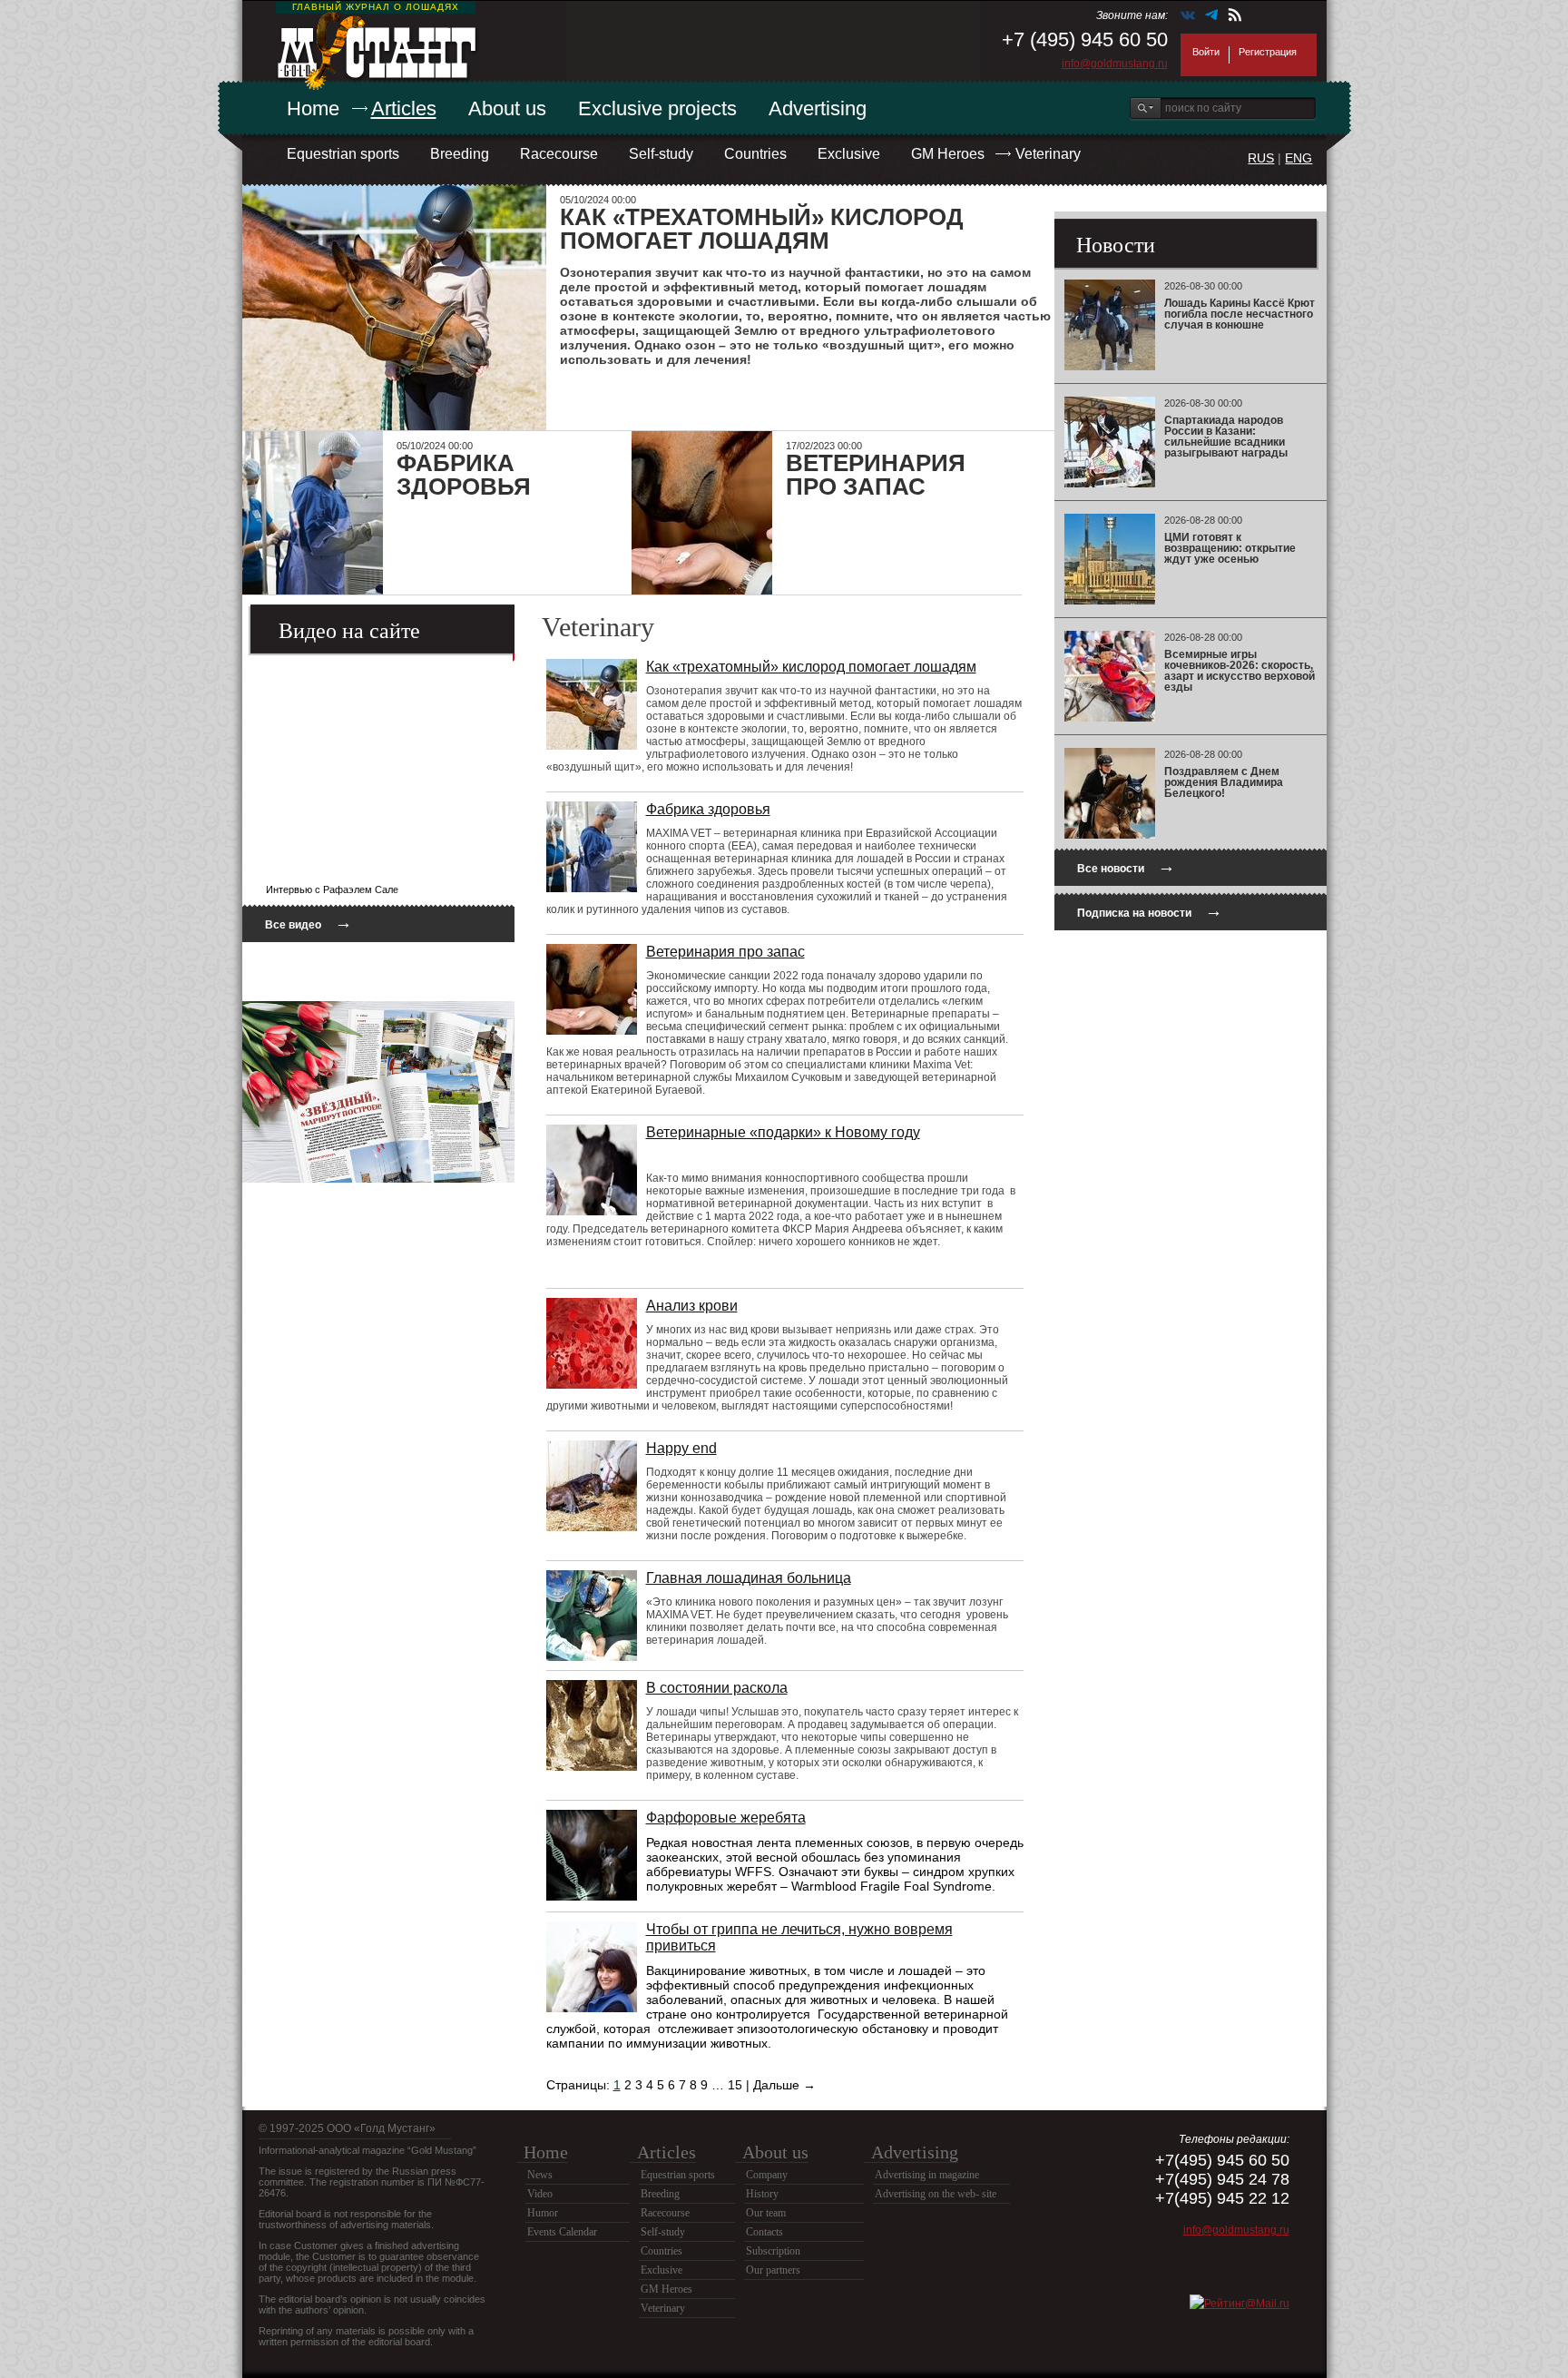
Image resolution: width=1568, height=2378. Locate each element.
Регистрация (1268, 52)
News (540, 2175)
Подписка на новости (1150, 911)
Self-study (661, 154)
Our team (766, 2213)
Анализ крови (692, 1306)
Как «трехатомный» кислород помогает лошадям (811, 667)
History (762, 2194)
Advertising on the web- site (936, 2194)
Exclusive (849, 154)
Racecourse (559, 154)
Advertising (818, 108)
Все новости (1126, 866)
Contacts (764, 2232)
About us (507, 108)
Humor (543, 2213)
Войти (1206, 52)
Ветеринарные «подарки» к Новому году (783, 1132)
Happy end (681, 1448)
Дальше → (784, 2085)
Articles (404, 108)
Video (540, 2194)
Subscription (773, 2251)
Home (313, 108)
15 (735, 2085)
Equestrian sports (343, 154)
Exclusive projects (657, 108)
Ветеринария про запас (725, 952)
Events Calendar (562, 2232)
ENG (1298, 158)
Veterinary (1048, 154)
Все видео (309, 923)
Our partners (773, 2270)
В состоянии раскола (717, 1688)
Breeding (460, 154)
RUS (1261, 158)
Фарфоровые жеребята (726, 1818)
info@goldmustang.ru (1115, 64)
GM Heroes (948, 154)
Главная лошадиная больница (749, 1578)
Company (767, 2175)
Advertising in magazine (927, 2175)
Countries (755, 154)
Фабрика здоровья (708, 809)
